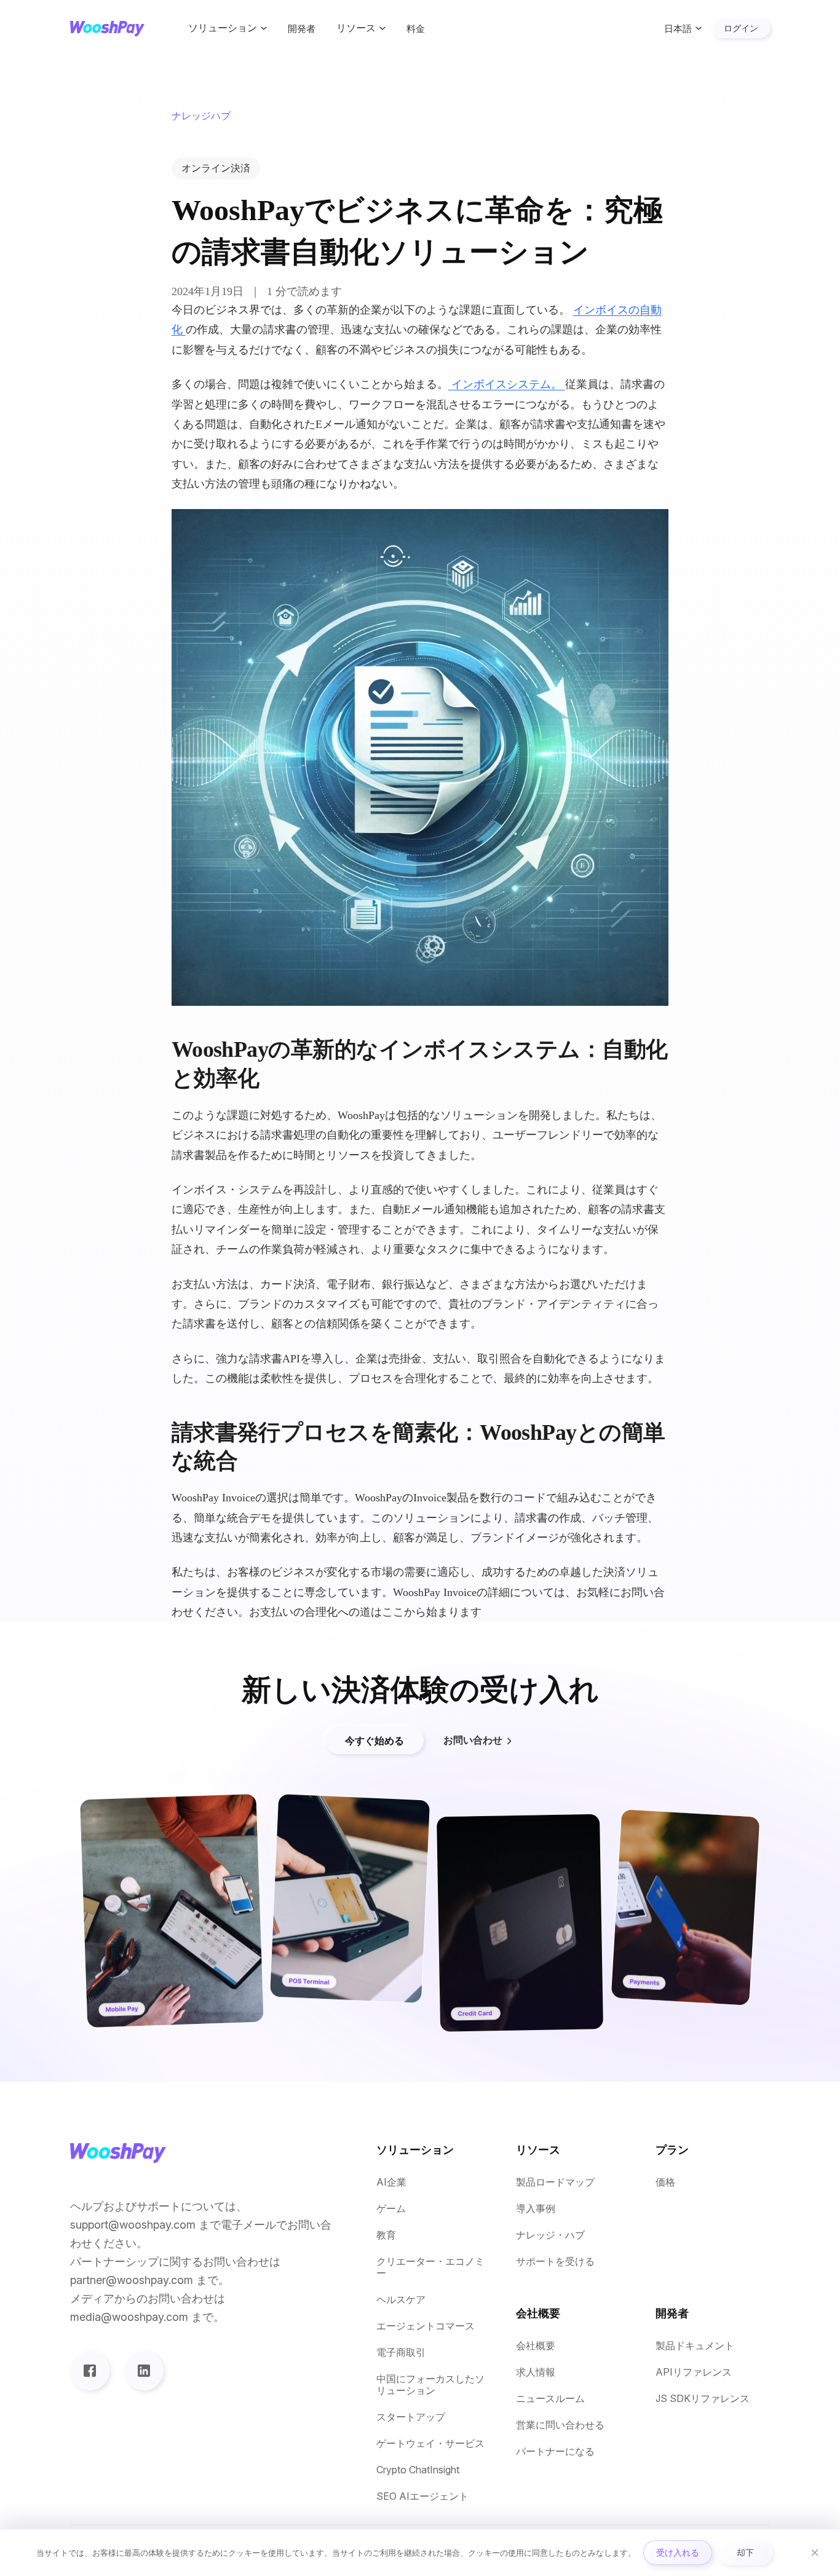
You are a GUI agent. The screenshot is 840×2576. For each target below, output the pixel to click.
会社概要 (536, 2346)
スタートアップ (411, 2417)
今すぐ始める (374, 1740)
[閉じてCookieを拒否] (815, 2553)
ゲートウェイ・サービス (430, 2444)
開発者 (302, 29)
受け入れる (678, 2552)
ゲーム (391, 2209)
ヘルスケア (401, 2300)
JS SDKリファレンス (703, 2399)
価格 (665, 2182)
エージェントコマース (426, 2326)
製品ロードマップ (555, 2182)
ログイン (741, 28)
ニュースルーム (550, 2399)
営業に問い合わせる (560, 2425)
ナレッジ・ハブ (550, 2235)
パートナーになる (555, 2452)
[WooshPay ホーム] (107, 29)
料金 (416, 29)
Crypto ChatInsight (418, 2470)
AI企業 (391, 2182)
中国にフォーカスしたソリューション (430, 2385)
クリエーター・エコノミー (430, 2267)
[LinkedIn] (144, 2371)
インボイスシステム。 (507, 384)
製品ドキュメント (695, 2346)
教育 (386, 2235)
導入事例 (536, 2209)
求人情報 (536, 2372)
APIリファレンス (694, 2372)
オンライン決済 (216, 168)
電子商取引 (401, 2353)
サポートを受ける (555, 2262)
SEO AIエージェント (422, 2496)
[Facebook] (90, 2371)
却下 (745, 2552)
